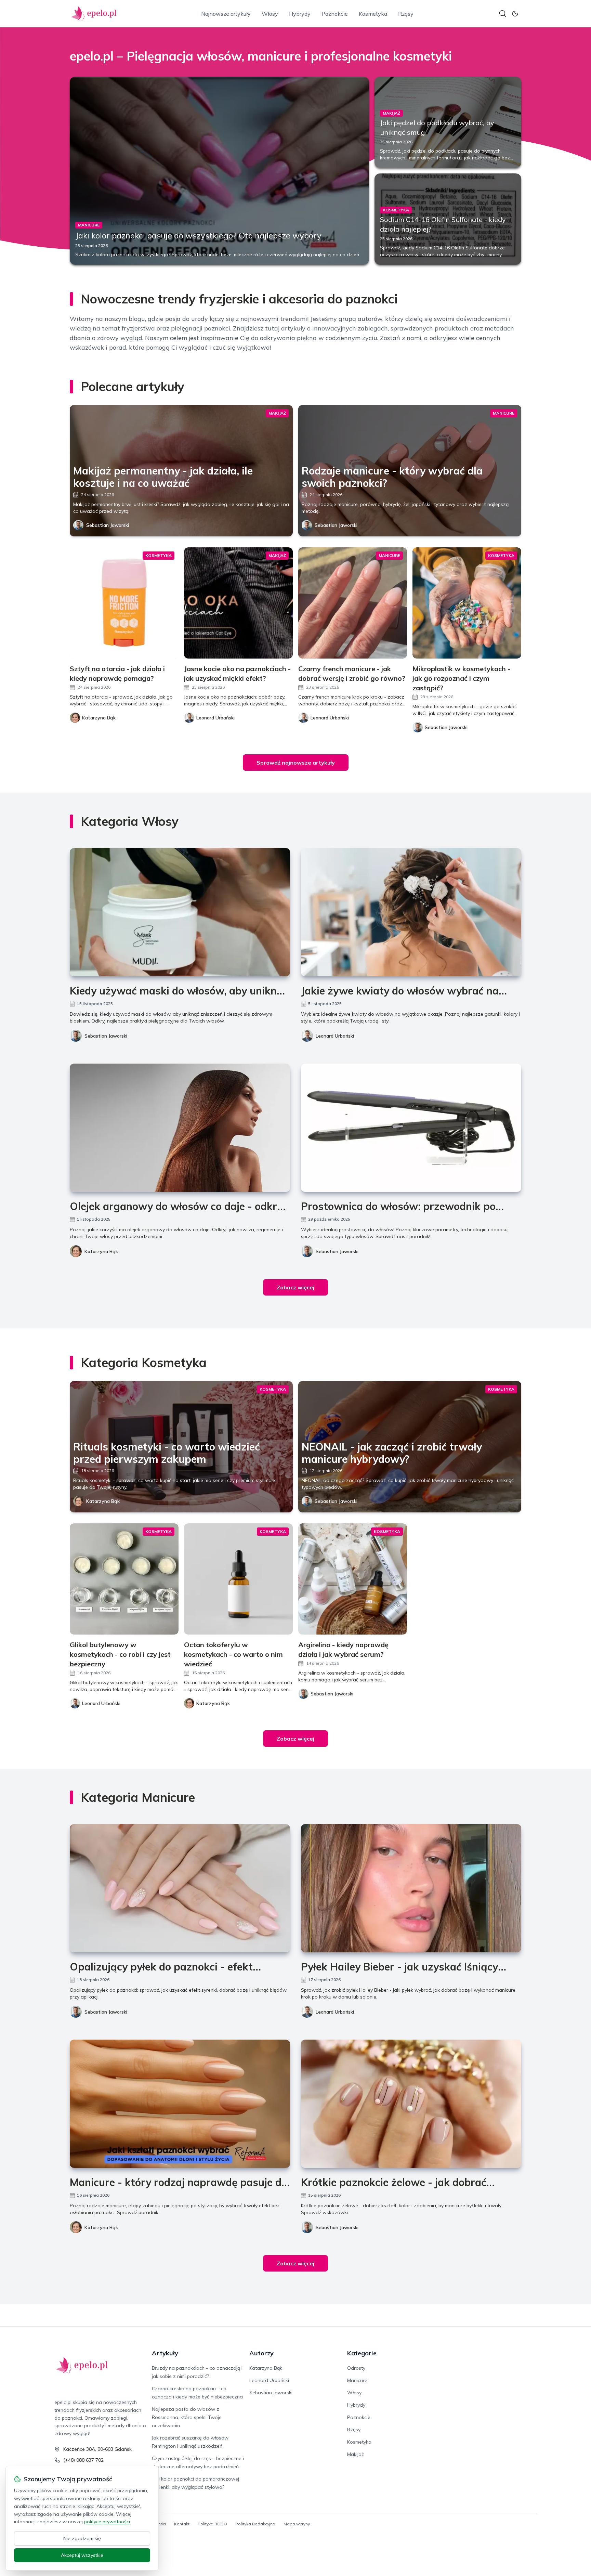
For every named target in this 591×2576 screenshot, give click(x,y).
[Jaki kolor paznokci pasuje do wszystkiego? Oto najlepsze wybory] (219, 171)
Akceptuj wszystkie (82, 2555)
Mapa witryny (297, 2524)
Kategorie (362, 2353)
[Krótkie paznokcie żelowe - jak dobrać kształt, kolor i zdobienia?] (411, 2104)
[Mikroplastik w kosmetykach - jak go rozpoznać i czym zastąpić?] (467, 603)
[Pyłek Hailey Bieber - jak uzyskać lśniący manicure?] (411, 1888)
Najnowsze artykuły (226, 14)
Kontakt (182, 2524)
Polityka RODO (212, 2524)
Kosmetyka (373, 14)
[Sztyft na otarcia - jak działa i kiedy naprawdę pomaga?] (124, 603)
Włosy (270, 14)
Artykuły (165, 2353)
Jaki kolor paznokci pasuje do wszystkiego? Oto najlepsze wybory (198, 235)
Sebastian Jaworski (108, 525)
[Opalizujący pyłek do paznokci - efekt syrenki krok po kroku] (180, 1888)
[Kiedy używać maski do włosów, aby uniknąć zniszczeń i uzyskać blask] (180, 912)
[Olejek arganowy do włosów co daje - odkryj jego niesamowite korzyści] (180, 1128)
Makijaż (356, 2454)
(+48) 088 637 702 (83, 2460)
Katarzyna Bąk (101, 1251)
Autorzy (261, 2353)
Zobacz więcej (295, 1287)
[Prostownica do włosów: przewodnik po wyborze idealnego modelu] (411, 1128)
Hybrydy (300, 14)
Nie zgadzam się (82, 2538)
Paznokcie (335, 14)
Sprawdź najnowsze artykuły (296, 763)
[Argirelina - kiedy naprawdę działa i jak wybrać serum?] (353, 1579)
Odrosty (356, 2368)
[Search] (503, 14)
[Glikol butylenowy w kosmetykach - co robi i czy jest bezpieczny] (124, 1579)
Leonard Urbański (335, 1036)
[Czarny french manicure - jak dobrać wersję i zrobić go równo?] (353, 603)
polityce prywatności (107, 2522)
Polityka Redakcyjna (255, 2524)
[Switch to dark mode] (515, 14)
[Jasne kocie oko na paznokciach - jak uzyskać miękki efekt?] (238, 603)
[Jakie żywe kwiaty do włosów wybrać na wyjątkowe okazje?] (411, 912)
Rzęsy (406, 14)
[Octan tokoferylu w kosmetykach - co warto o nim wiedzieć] (238, 1579)
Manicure (357, 2380)
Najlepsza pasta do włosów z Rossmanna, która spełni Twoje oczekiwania (187, 2417)
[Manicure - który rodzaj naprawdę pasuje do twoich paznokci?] (180, 2104)
